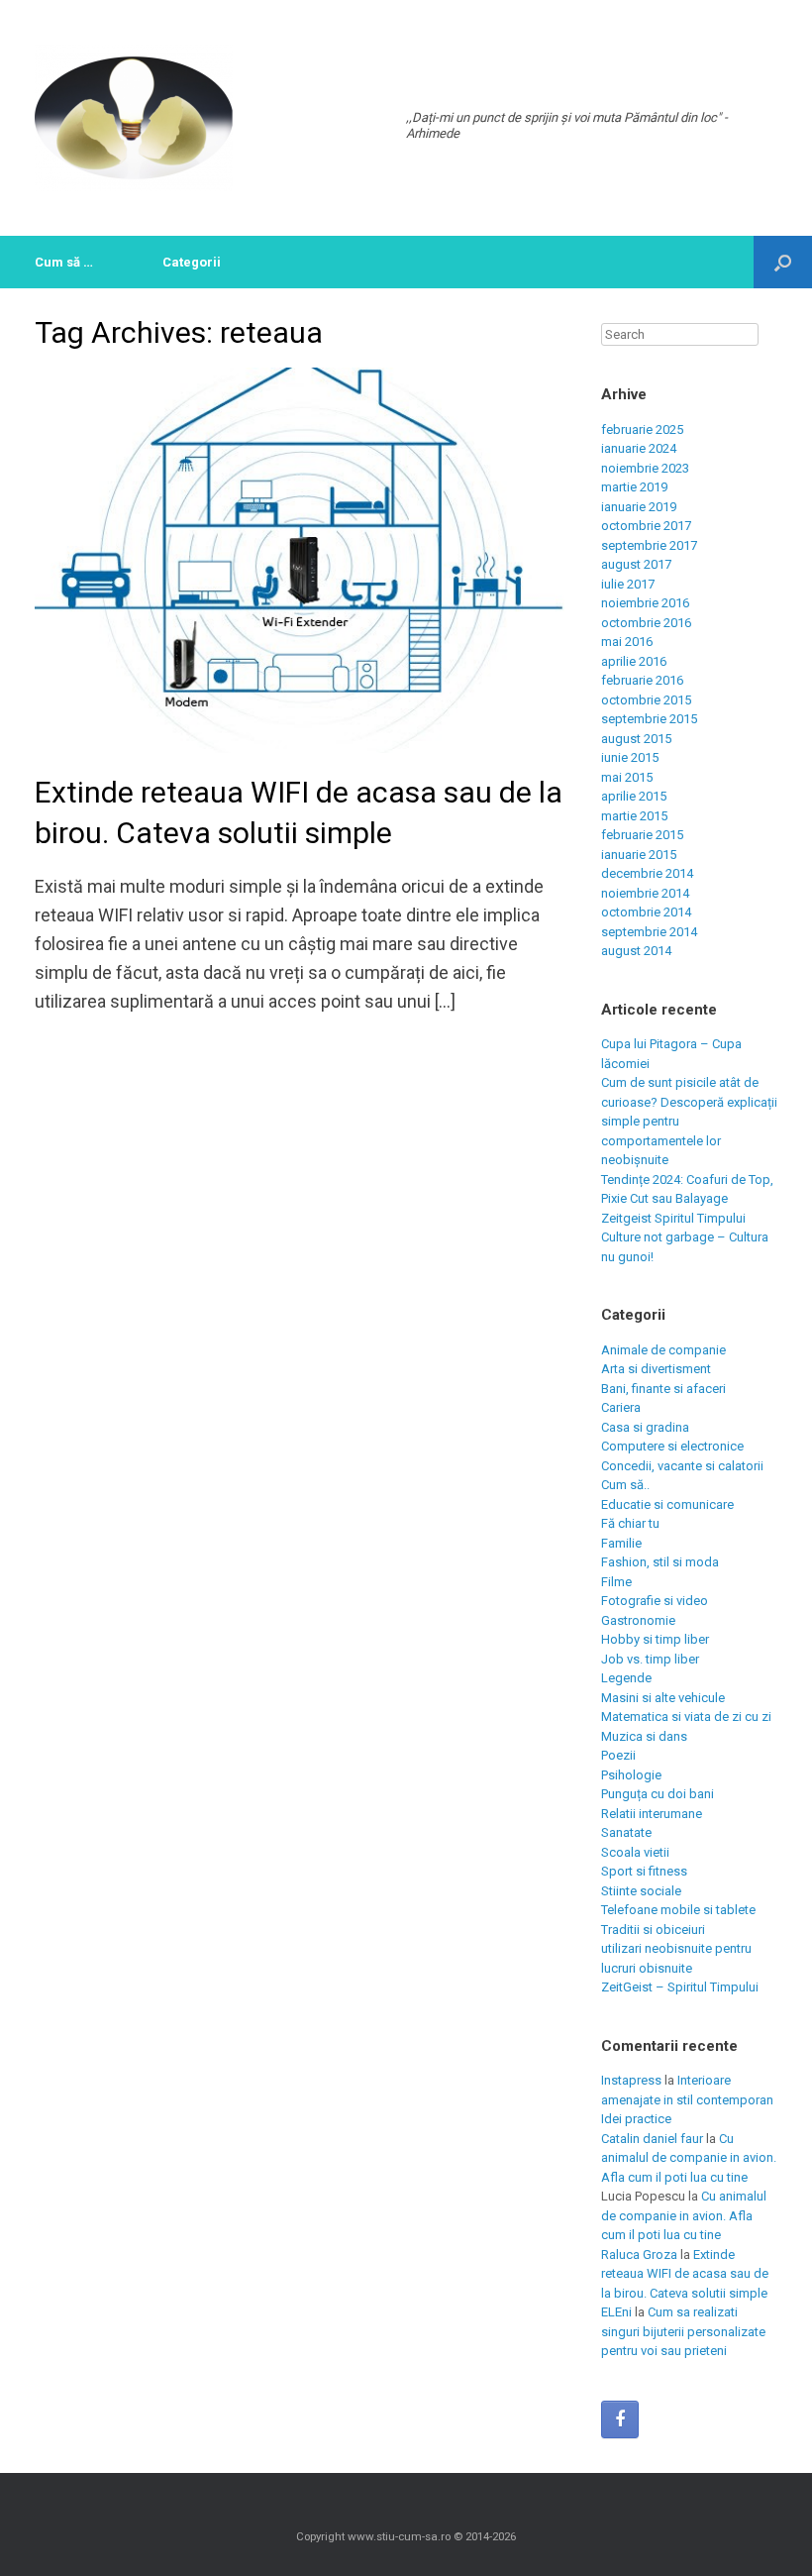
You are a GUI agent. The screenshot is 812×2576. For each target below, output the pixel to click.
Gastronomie (638, 1620)
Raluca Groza (639, 2254)
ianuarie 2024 (639, 448)
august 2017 (636, 564)
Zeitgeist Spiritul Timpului (673, 1218)
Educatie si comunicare (667, 1504)
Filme (616, 1582)
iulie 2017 (628, 584)
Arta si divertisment (656, 1369)
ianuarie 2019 (639, 507)
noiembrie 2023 (645, 468)
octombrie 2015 (646, 700)
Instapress (631, 2080)
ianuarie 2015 (639, 855)
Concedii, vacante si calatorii (682, 1466)
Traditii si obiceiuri (653, 1930)
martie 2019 (634, 487)
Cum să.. (625, 1485)
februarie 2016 (642, 680)
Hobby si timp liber (655, 1639)
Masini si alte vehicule (663, 1698)
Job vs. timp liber (650, 1659)
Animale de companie (663, 1350)
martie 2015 (634, 816)
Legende (626, 1678)
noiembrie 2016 (645, 603)
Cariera (621, 1407)
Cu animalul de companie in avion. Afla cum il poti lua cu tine (689, 2158)
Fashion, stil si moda (660, 1562)
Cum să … (64, 262)
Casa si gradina (645, 1427)
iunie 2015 (630, 757)
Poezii (618, 1755)
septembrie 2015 (649, 719)
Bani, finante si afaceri (663, 1389)
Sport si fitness (644, 1871)
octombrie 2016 (646, 623)
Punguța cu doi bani (658, 1794)
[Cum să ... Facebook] (620, 2419)
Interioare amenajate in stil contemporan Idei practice (687, 2099)
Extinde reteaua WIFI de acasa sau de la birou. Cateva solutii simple (685, 2274)
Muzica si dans (644, 1736)
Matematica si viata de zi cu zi (686, 1717)
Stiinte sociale (641, 1891)
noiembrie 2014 (645, 893)
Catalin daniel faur (652, 2139)
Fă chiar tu (630, 1523)
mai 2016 (627, 642)
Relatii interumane (652, 1814)
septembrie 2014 (649, 932)
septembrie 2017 (649, 545)
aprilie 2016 (634, 661)
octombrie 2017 (646, 526)
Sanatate (626, 1832)
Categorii (192, 262)
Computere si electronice (672, 1446)
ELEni (616, 2312)
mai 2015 (627, 777)
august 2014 (636, 951)
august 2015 (636, 739)
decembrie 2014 (647, 873)
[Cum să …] (134, 118)
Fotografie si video (655, 1601)
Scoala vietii (635, 1852)
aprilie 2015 (634, 796)
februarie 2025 (642, 429)
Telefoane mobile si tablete (678, 1910)
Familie (621, 1543)
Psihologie (631, 1775)
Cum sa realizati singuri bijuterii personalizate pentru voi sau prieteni (683, 2331)
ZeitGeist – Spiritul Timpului (680, 1987)
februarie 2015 (642, 835)
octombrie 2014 (646, 912)
